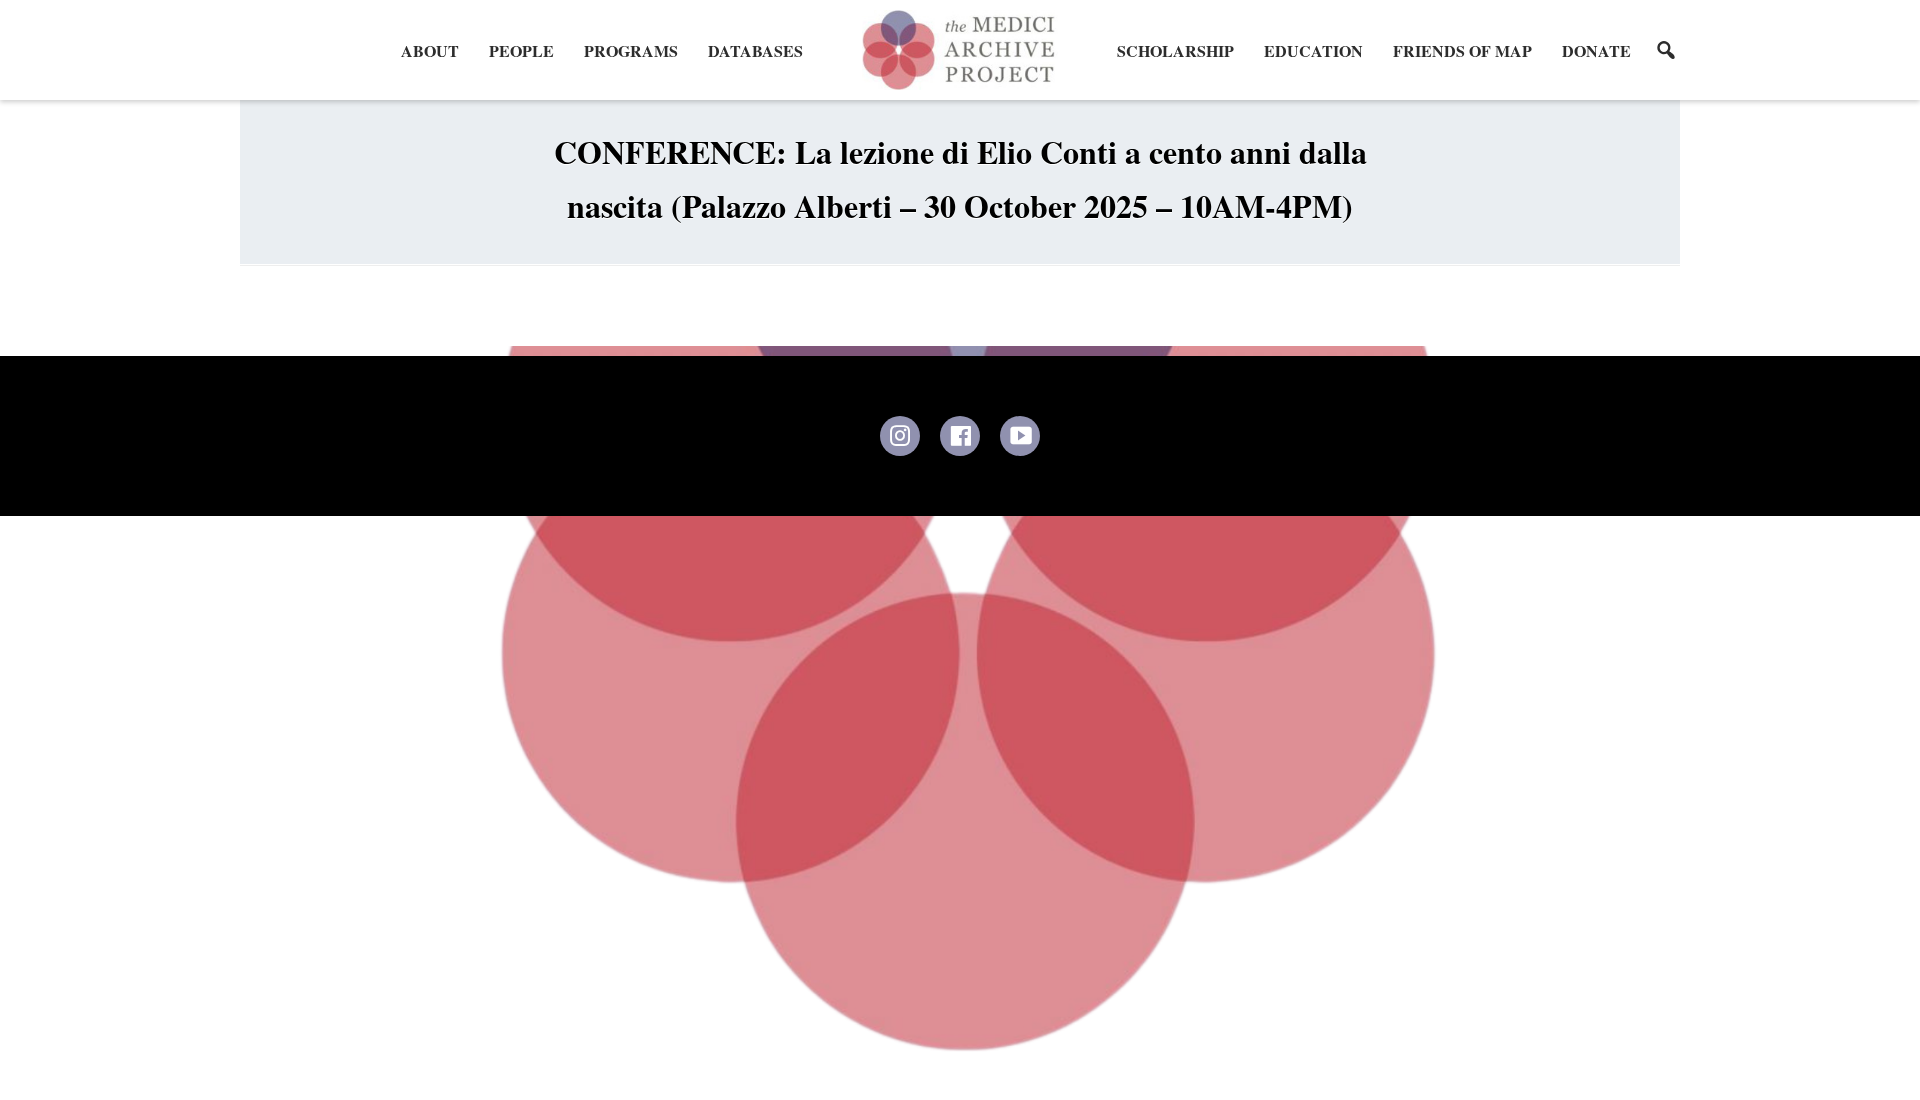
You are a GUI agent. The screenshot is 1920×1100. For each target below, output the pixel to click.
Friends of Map (1462, 50)
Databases (755, 50)
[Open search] (1666, 50)
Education (1313, 50)
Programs (631, 50)
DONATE (1596, 50)
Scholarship (1175, 50)
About (430, 50)
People (521, 50)
